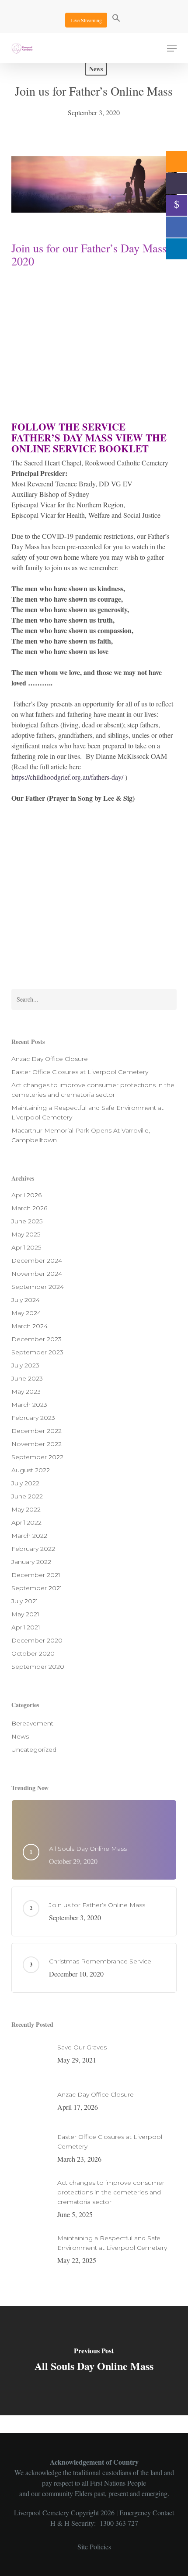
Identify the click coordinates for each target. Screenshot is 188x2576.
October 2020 (33, 1653)
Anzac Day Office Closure (50, 1059)
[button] (116, 19)
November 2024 (37, 1274)
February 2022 (33, 1549)
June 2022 (27, 1496)
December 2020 (37, 1640)
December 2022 (37, 1431)
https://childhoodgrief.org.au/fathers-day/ (67, 777)
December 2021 (36, 1575)
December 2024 (37, 1260)
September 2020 (38, 1667)
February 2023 (33, 1418)
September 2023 (37, 1352)
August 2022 (31, 1470)
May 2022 (26, 1509)
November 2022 (37, 1444)
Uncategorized (34, 1749)
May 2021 (25, 1614)
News (96, 69)
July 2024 (26, 1300)
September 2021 (37, 1588)
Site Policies (94, 2547)
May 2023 (26, 1391)
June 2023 (27, 1378)
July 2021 (25, 1601)
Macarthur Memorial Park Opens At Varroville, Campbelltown (81, 1135)
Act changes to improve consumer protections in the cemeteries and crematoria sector (93, 1090)
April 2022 (26, 1522)
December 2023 (37, 1339)
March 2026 (29, 1208)
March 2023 (29, 1405)
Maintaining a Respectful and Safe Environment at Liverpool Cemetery (87, 1112)
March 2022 (29, 1536)
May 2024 (26, 1313)
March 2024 (30, 1326)
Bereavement (32, 1723)
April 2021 (26, 1627)
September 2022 (37, 1457)
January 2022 (31, 1562)
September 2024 (38, 1287)
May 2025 (26, 1234)
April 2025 (26, 1247)
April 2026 (26, 1195)
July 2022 (25, 1483)
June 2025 (27, 1221)
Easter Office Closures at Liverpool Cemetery (80, 1072)
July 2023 (25, 1365)
